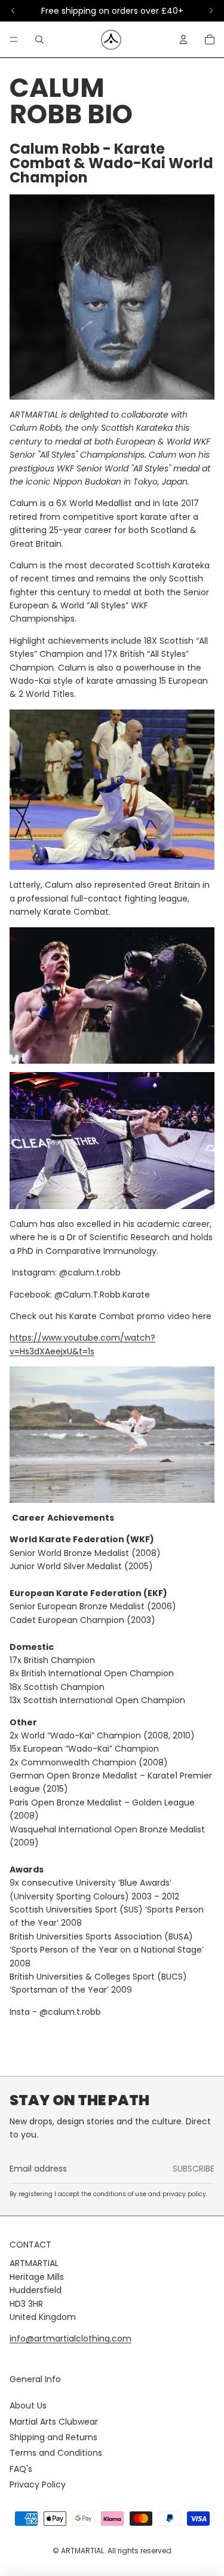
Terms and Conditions (56, 2453)
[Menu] (14, 39)
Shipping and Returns (53, 2437)
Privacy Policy (38, 2484)
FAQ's (21, 2469)
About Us (28, 2406)
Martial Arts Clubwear (54, 2422)
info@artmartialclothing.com (70, 2339)
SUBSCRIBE (194, 2169)
